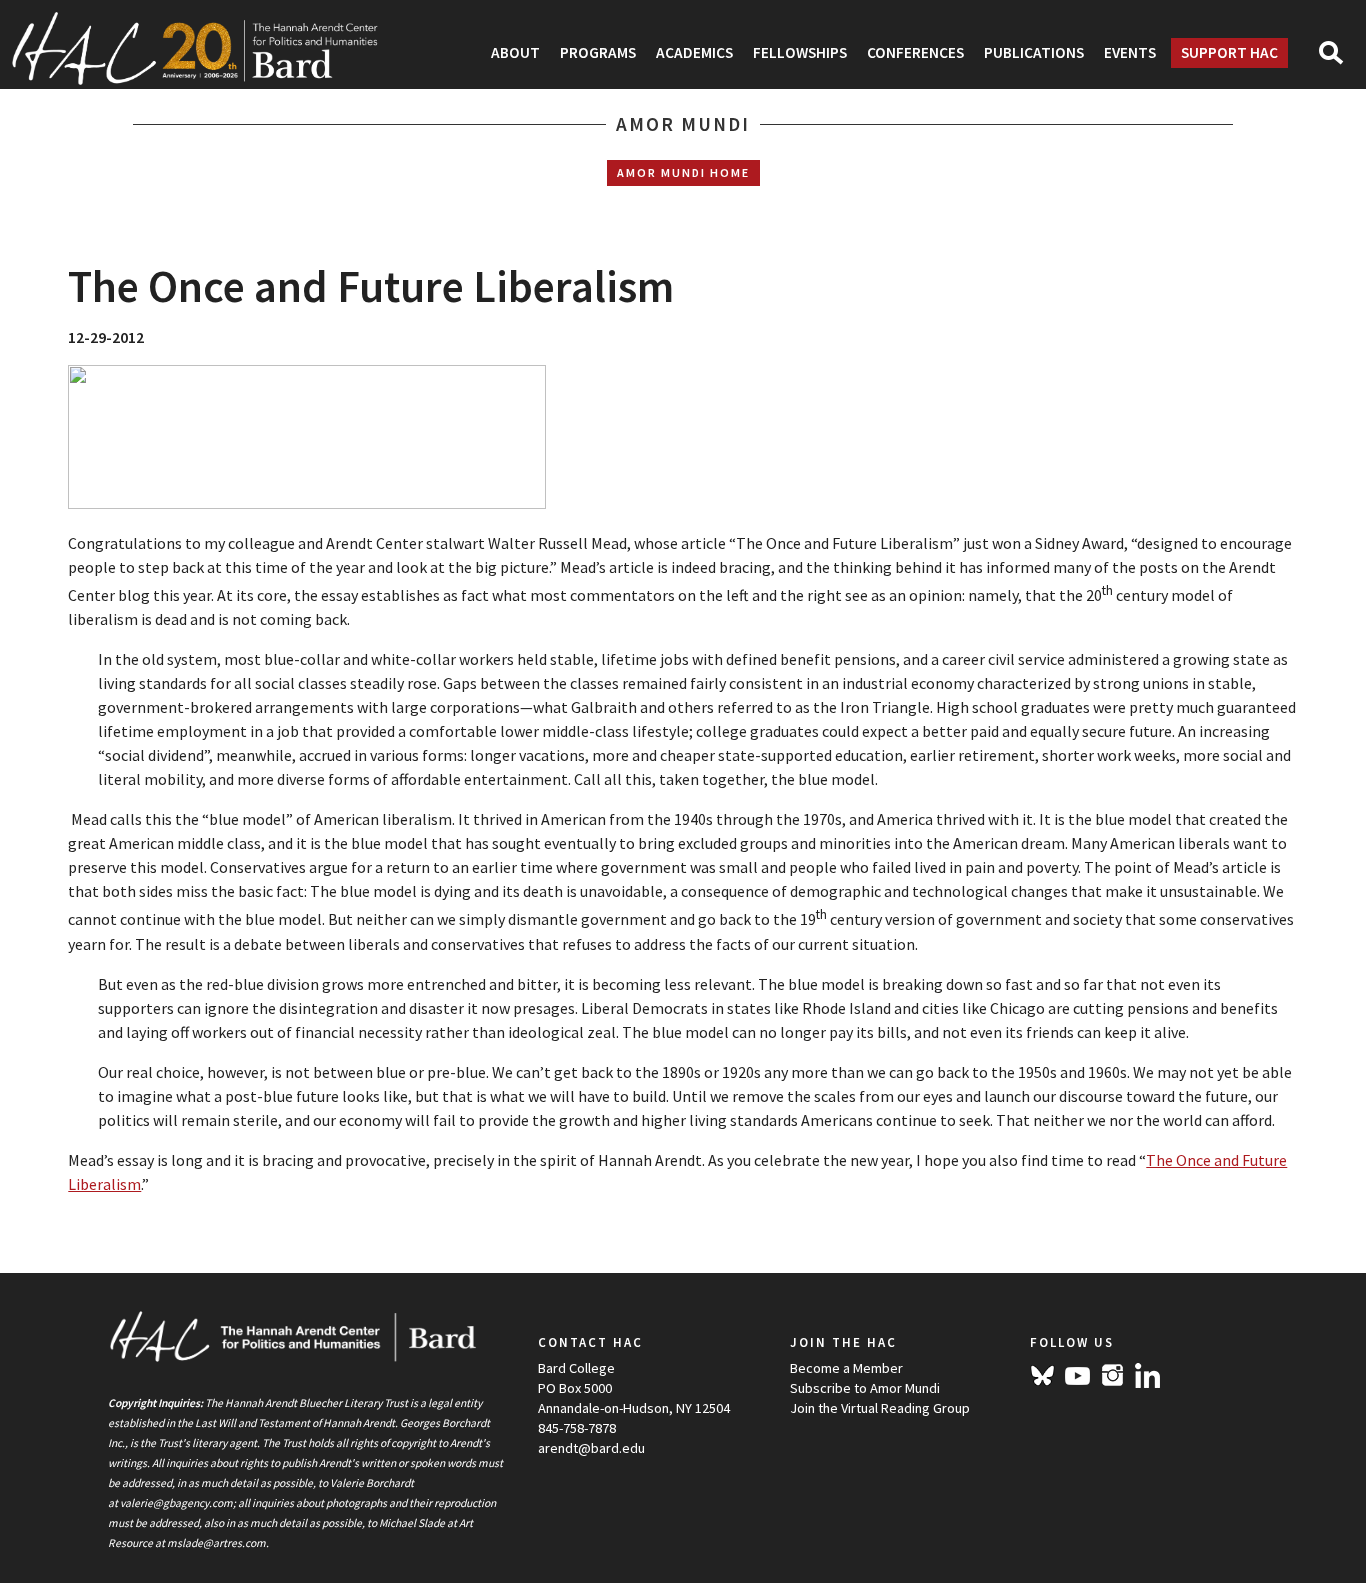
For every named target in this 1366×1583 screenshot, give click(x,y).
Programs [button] (598, 52)
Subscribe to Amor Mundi (865, 1388)
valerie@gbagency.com (176, 1503)
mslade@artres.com (216, 1543)
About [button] (515, 52)
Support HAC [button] (1229, 52)
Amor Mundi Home (683, 172)
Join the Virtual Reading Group (880, 1408)
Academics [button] (694, 52)
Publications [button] (1034, 52)
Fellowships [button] (800, 52)
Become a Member (846, 1368)
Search (1339, 59)
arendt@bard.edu (591, 1448)
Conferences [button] (915, 52)
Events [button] (1130, 52)
